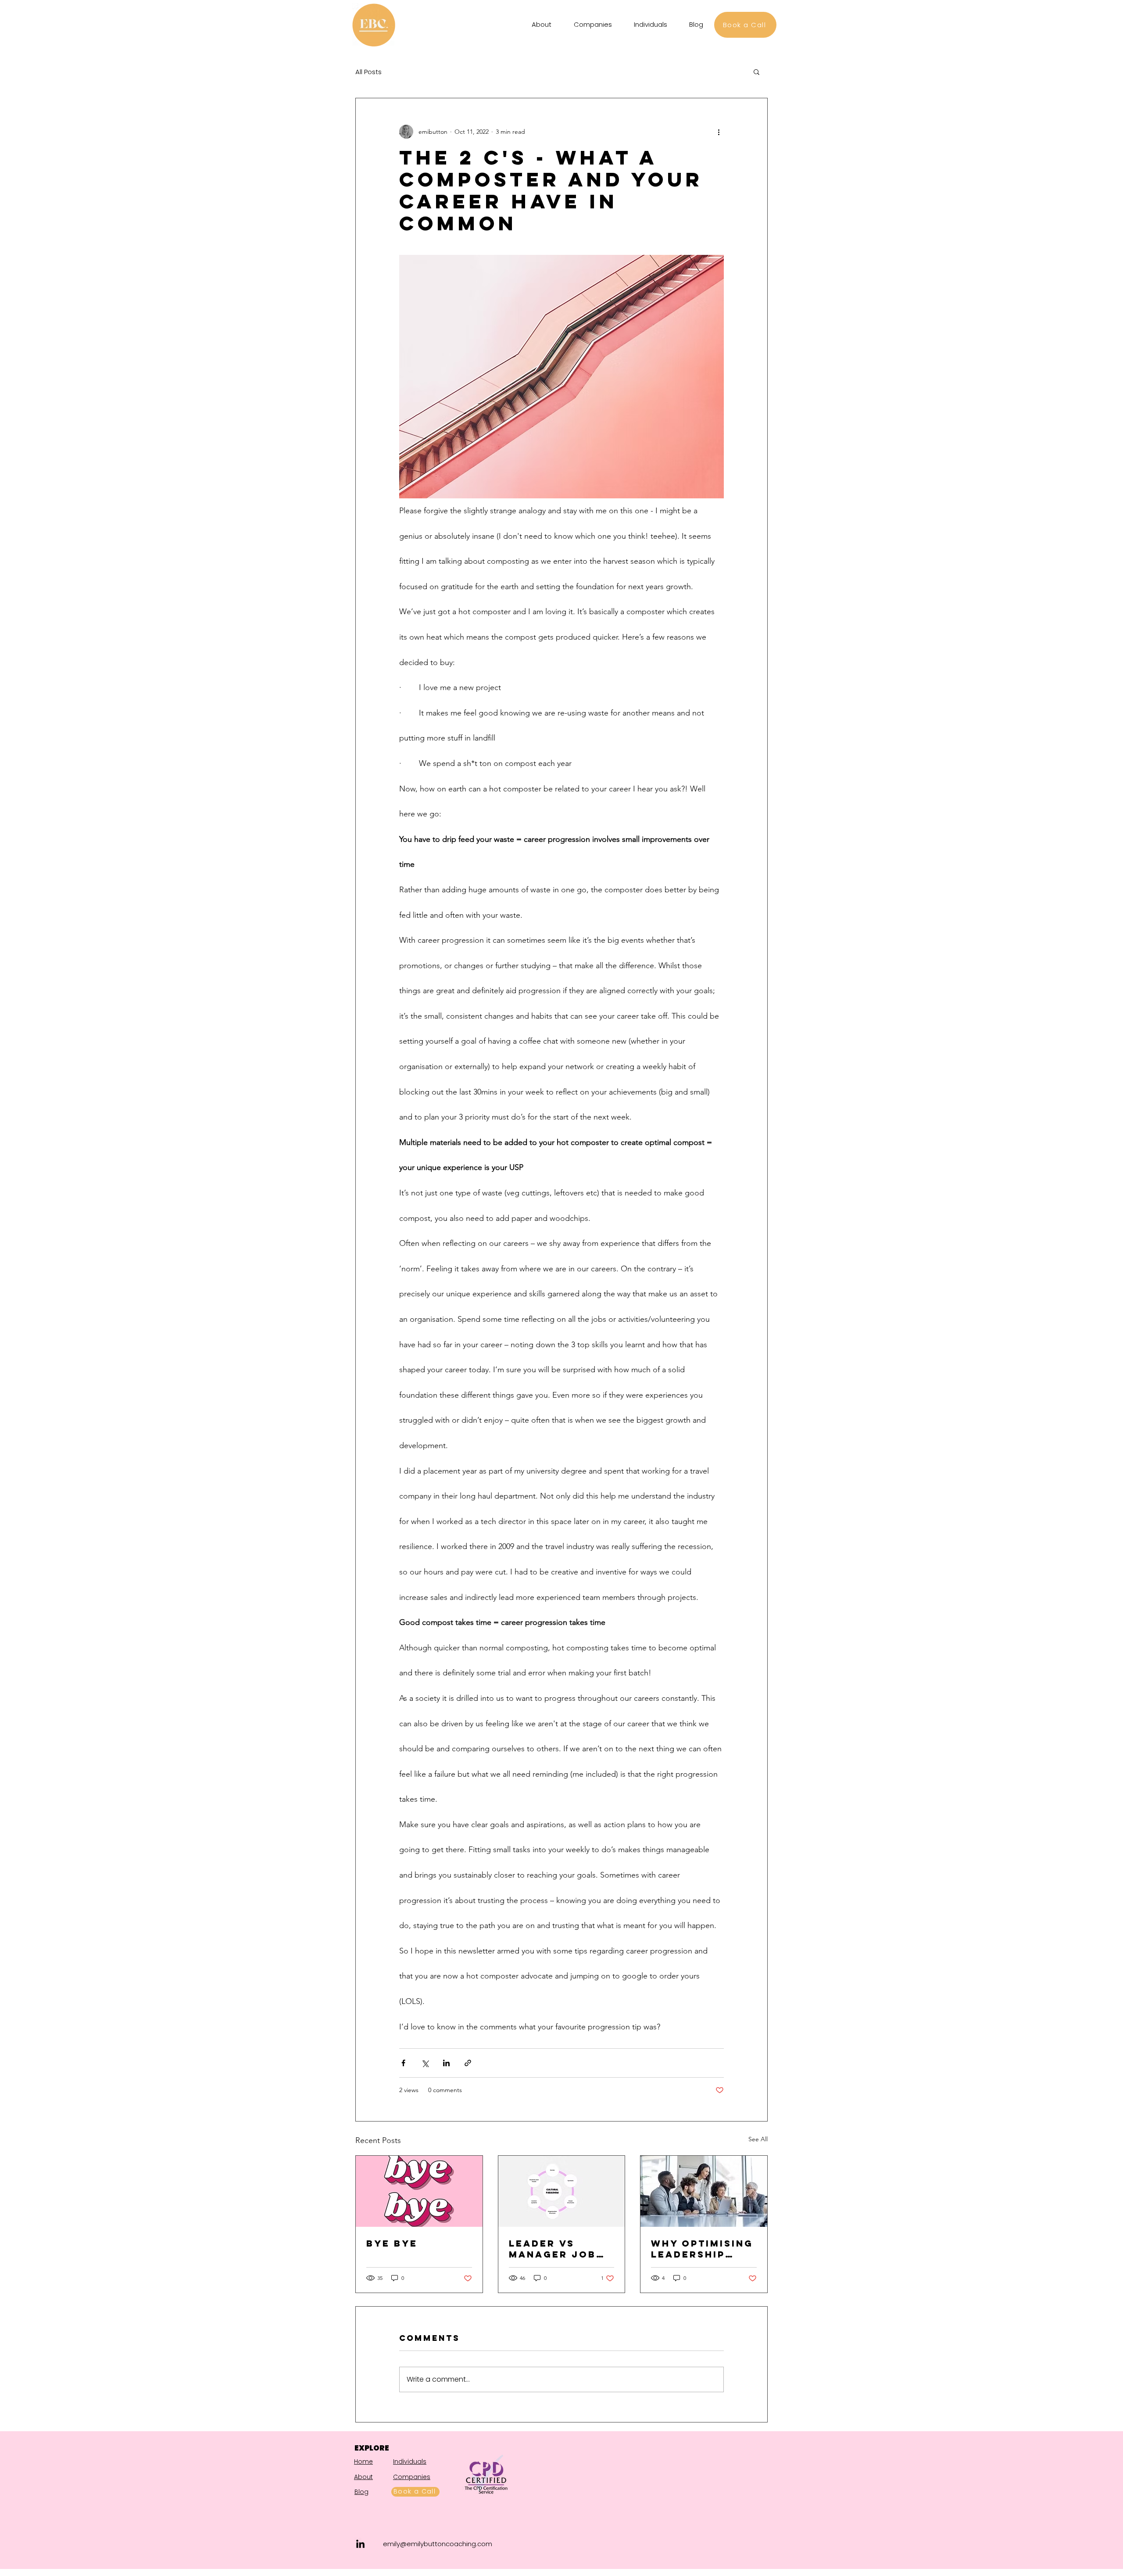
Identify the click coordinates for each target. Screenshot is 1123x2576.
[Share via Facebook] (403, 2063)
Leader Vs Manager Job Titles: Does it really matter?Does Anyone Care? (560, 2249)
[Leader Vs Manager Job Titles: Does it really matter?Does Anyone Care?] (562, 2191)
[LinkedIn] (360, 2544)
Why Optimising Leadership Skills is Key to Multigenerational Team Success (703, 2249)
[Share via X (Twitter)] (425, 2063)
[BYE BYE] (419, 2191)
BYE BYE (392, 2243)
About (363, 2477)
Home (363, 2462)
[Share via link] (468, 2063)
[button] (756, 72)
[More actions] (719, 132)
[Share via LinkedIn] (446, 2063)
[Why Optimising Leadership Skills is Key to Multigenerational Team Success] (704, 2191)
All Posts (368, 72)
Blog (361, 2492)
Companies (412, 2477)
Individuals (410, 2462)
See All (758, 2139)
